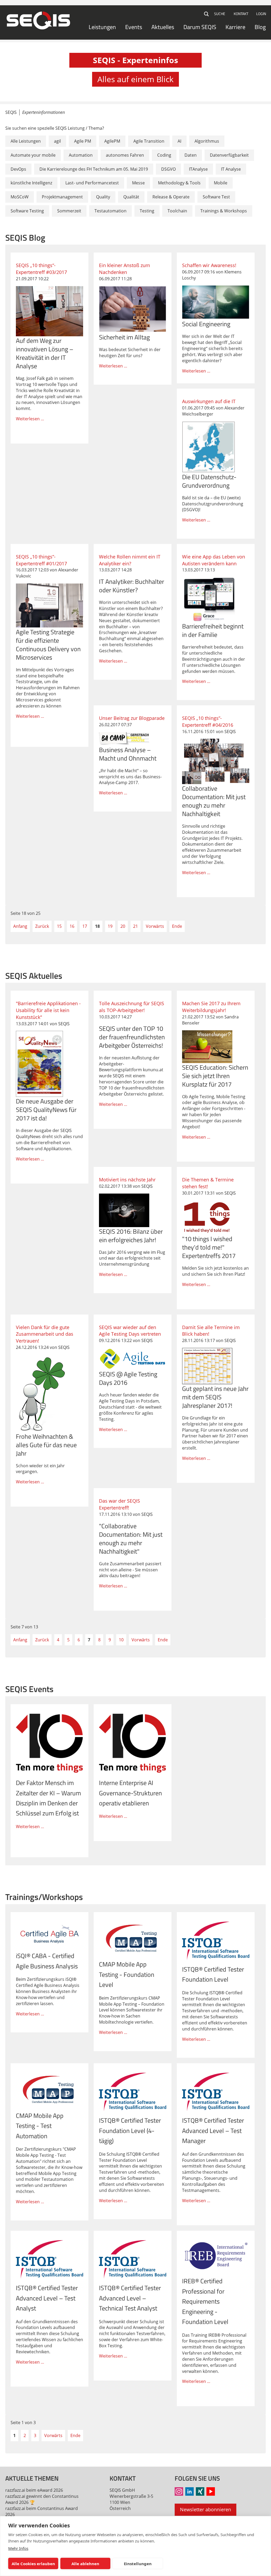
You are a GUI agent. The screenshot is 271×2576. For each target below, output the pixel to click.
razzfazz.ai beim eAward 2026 (34, 2490)
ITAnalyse (198, 169)
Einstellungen (138, 2564)
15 (59, 926)
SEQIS (11, 112)
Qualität (131, 197)
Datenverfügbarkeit (229, 155)
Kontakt (241, 14)
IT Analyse (231, 169)
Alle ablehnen (85, 2564)
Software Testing (27, 211)
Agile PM (83, 141)
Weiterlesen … (49, 348)
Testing (147, 211)
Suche (207, 14)
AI (179, 141)
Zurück (42, 926)
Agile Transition (149, 141)
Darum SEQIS (200, 27)
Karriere (235, 27)
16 (72, 926)
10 (121, 1640)
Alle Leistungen (26, 141)
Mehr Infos (18, 2548)
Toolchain (177, 211)
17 (85, 926)
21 (135, 926)
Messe (138, 183)
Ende (177, 926)
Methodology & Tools (179, 183)
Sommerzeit (69, 211)
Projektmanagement (62, 197)
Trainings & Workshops (224, 211)
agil (57, 141)
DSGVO (168, 169)
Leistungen (102, 27)
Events (134, 27)
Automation (81, 155)
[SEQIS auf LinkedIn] (189, 2491)
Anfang (20, 926)
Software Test (216, 197)
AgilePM (112, 141)
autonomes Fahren (125, 155)
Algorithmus (207, 141)
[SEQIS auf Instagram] (179, 2491)
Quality (103, 197)
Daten (191, 155)
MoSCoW (20, 197)
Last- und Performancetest (92, 183)
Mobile (221, 183)
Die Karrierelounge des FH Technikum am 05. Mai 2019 (94, 169)
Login (261, 14)
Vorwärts (155, 926)
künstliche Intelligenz (31, 183)
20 (123, 926)
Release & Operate (171, 197)
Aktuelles (163, 27)
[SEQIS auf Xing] (200, 2491)
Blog (260, 27)
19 (110, 926)
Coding (164, 155)
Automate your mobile (33, 155)
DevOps (18, 169)
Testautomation (110, 211)
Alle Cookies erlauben (33, 2564)
